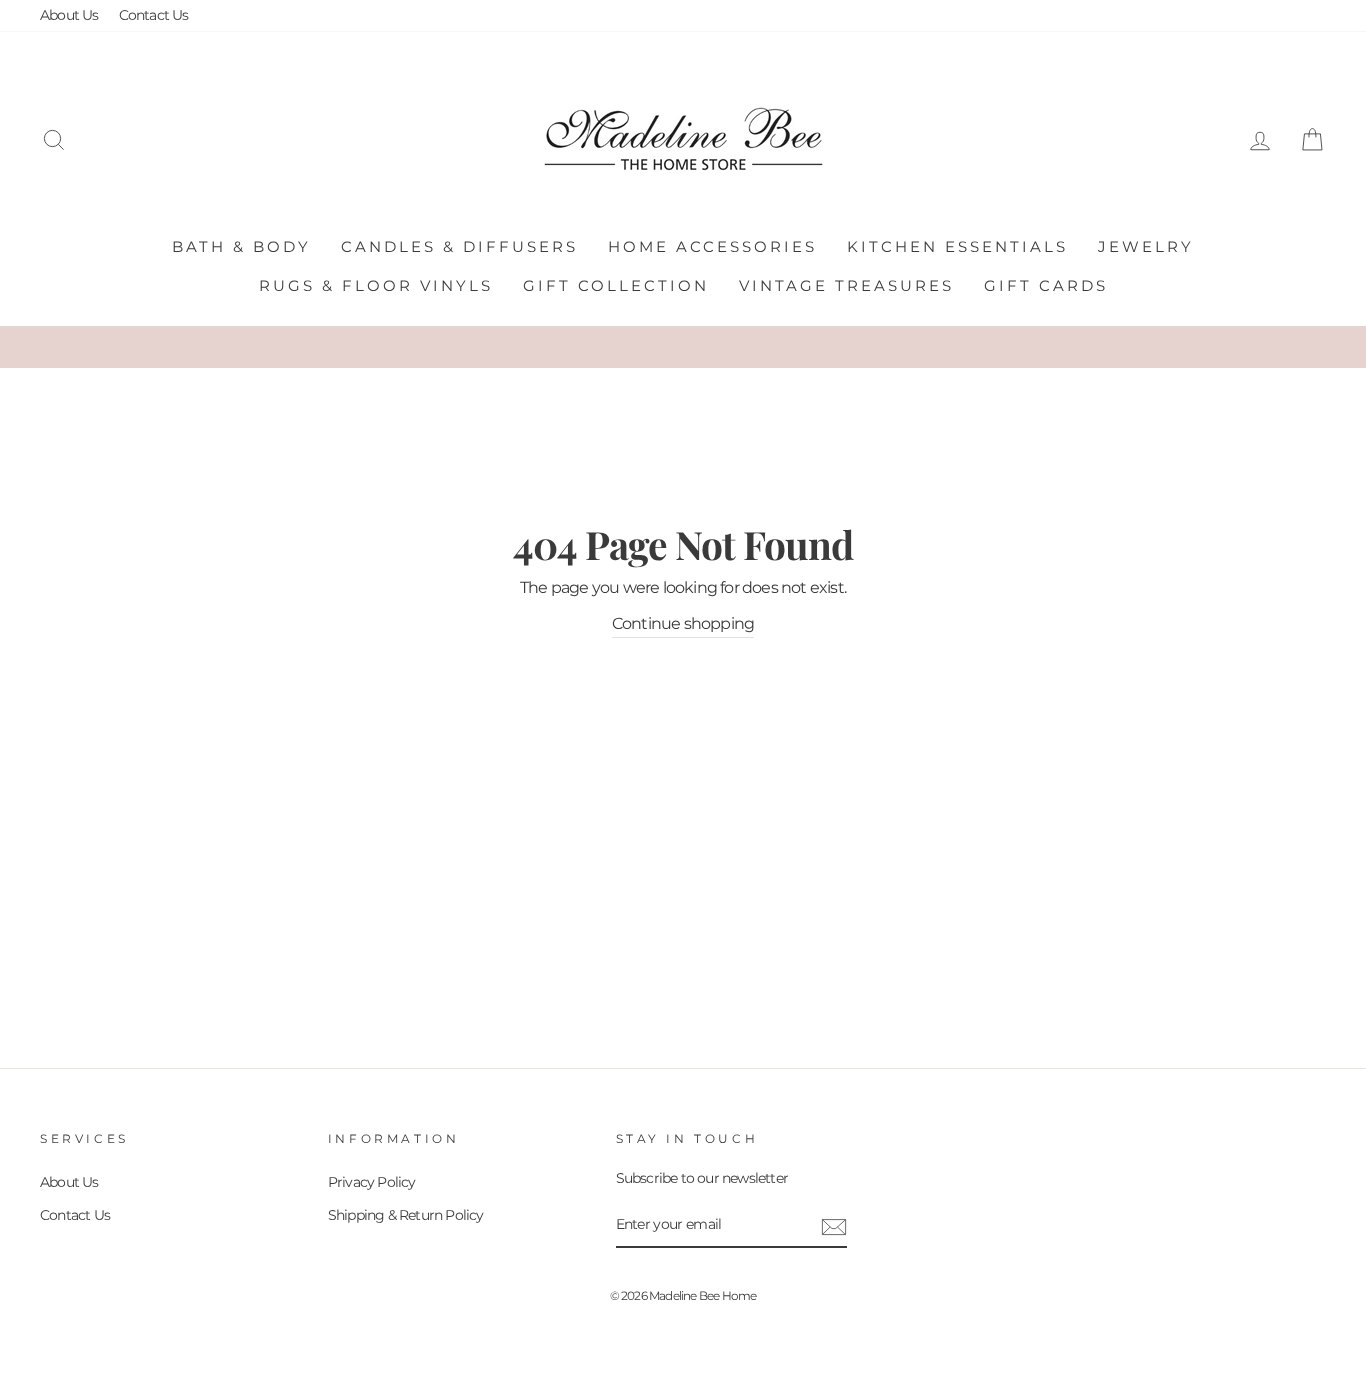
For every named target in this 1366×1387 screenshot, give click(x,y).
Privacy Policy (372, 1182)
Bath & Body (241, 246)
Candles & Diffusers (459, 246)
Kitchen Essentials (957, 246)
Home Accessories (712, 246)
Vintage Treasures (846, 285)
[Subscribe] (834, 1226)
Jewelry (1146, 246)
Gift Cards (1046, 285)
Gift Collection (616, 285)
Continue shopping (683, 623)
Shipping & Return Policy (406, 1215)
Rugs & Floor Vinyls (376, 285)
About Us (69, 15)
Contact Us (154, 15)
